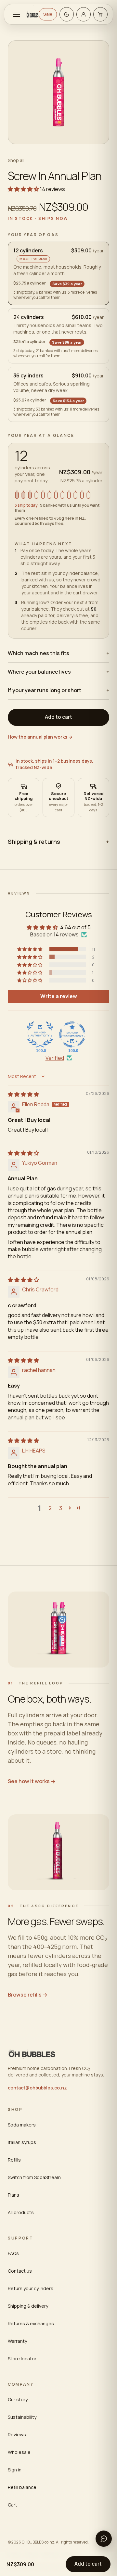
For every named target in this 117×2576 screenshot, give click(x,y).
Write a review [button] (59, 996)
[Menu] (17, 14)
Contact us (20, 2271)
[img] (23, 1094)
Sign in (15, 2470)
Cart (13, 2505)
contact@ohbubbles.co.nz (37, 2088)
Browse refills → (28, 1995)
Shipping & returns (58, 842)
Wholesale (19, 2452)
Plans (13, 2195)
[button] (24, 189)
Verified (55, 1058)
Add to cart (88, 2564)
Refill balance (22, 2487)
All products (21, 2212)
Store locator (22, 2359)
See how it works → (32, 1781)
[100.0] (40, 1034)
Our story (18, 2399)
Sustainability (22, 2417)
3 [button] (61, 1508)
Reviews (17, 2435)
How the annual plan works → (40, 737)
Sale (48, 14)
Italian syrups (22, 2142)
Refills (14, 2160)
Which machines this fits (58, 653)
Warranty (17, 2341)
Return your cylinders (31, 2288)
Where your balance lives (58, 672)
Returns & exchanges (31, 2323)
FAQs (13, 2253)
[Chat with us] (104, 2539)
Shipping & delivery (28, 2306)
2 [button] (50, 1508)
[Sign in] (84, 14)
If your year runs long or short (58, 690)
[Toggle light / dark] (67, 14)
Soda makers (22, 2125)
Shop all (16, 160)
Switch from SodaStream (34, 2177)
